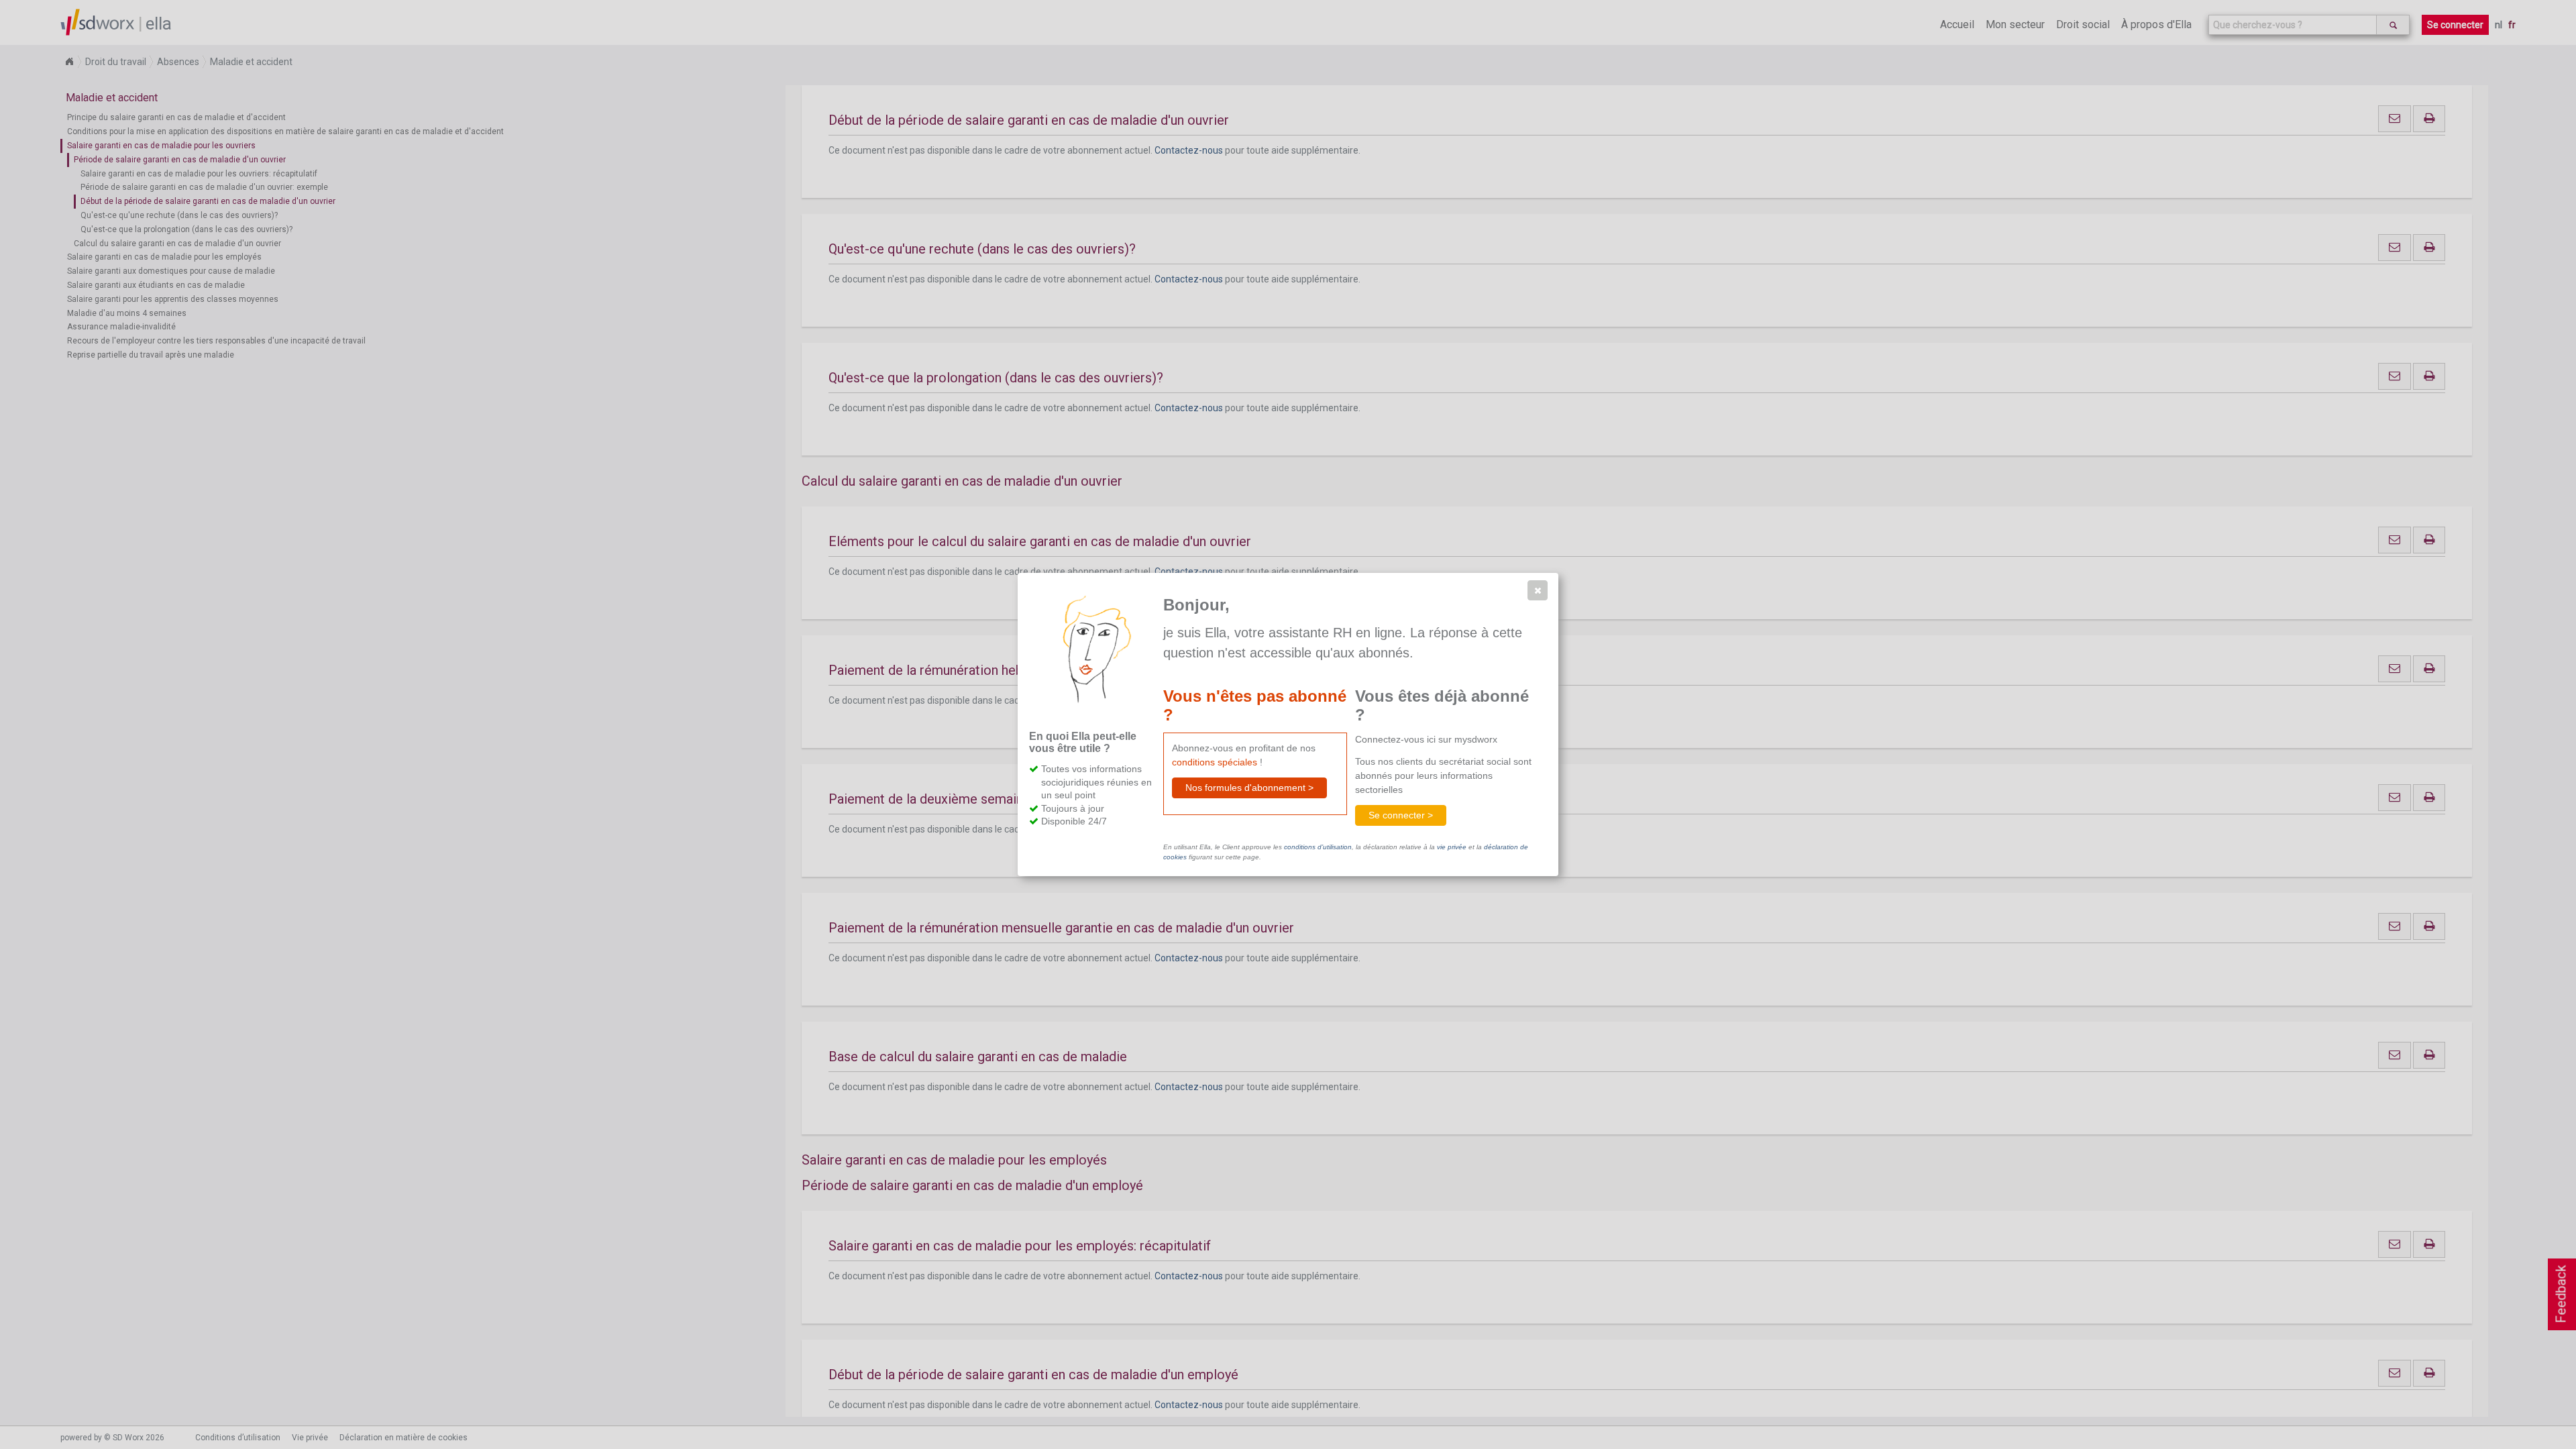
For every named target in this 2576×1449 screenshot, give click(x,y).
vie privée (1452, 847)
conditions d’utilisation (1318, 847)
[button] (1538, 590)
